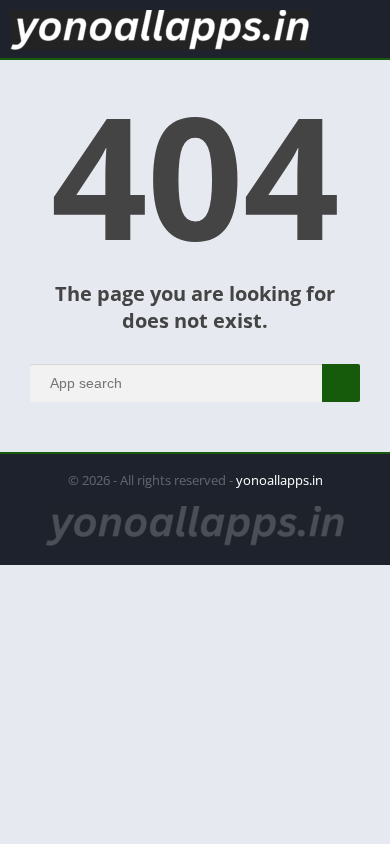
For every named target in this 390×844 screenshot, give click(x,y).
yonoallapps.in (279, 480)
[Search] (341, 383)
